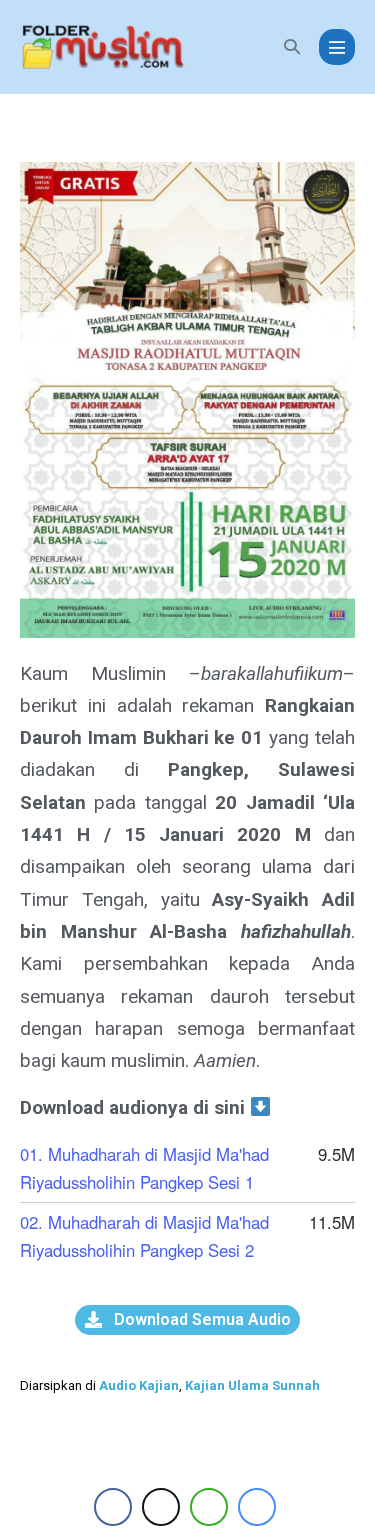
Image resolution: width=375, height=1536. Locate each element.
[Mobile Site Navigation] (337, 47)
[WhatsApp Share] (209, 1507)
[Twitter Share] (161, 1507)
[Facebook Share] (113, 1507)
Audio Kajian (139, 1385)
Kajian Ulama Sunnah (252, 1385)
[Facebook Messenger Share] (257, 1507)
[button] (292, 46)
